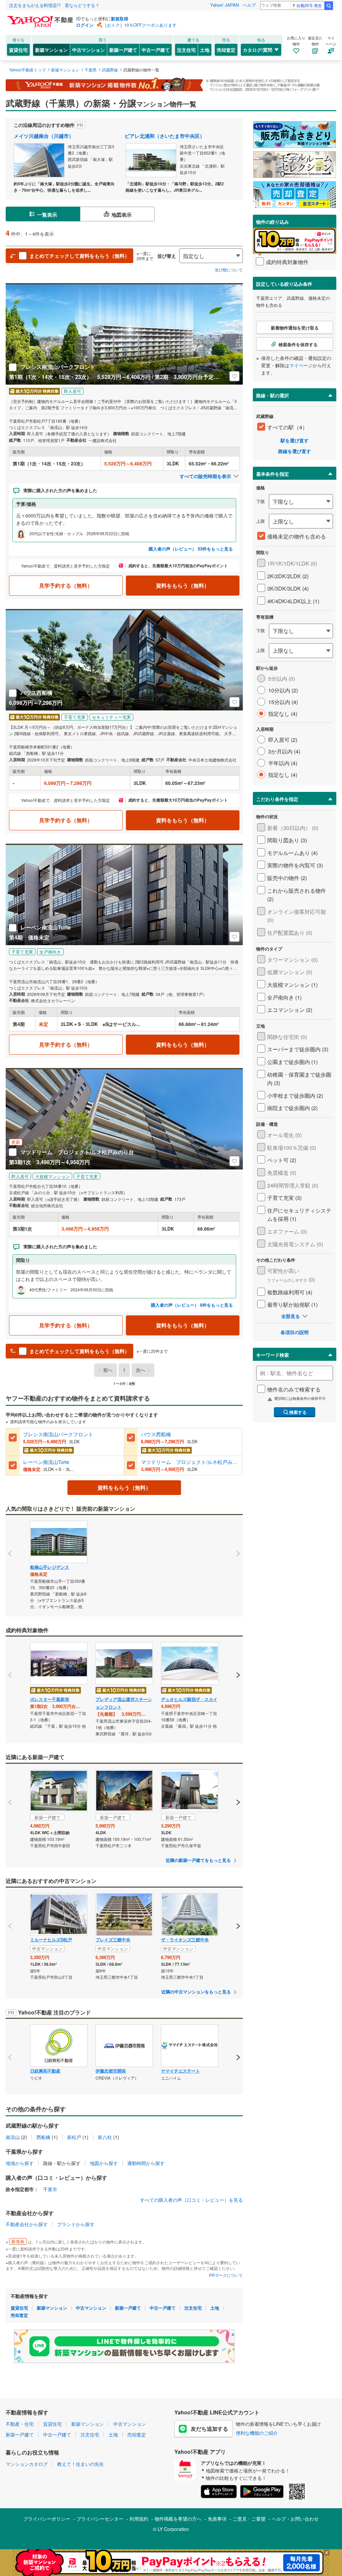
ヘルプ (249, 5)
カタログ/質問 (258, 50)
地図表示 (122, 215)
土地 (205, 50)
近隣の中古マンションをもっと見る (196, 1992)
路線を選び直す (295, 451)
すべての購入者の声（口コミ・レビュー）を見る (191, 2200)
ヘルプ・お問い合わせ (295, 2519)
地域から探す (20, 2163)
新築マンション (51, 50)
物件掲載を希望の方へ (178, 2519)
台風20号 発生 (309, 5)
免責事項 (217, 2519)
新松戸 (74, 2137)
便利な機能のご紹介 (257, 2433)
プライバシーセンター (100, 2519)
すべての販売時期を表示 (205, 476)
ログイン (85, 25)
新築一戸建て (123, 50)
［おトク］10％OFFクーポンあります (140, 25)
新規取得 (120, 19)
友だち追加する (209, 2429)
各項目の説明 (295, 1332)
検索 (329, 6)
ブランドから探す (76, 2224)
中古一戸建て (156, 50)
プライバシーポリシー (47, 2519)
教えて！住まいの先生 (80, 2464)
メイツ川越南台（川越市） (44, 136)
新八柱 (105, 2137)
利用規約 (139, 2519)
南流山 (13, 2137)
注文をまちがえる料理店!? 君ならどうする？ (54, 5)
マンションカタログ (27, 2464)
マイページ (301, 365)
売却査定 (226, 50)
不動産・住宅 (20, 2424)
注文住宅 (186, 50)
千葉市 (50, 2189)
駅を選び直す (295, 440)
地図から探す (104, 2163)
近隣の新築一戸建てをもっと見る (198, 1860)
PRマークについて (226, 2275)
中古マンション (89, 50)
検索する (298, 1412)
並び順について (229, 270)
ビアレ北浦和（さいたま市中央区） (165, 136)
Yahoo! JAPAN (224, 5)
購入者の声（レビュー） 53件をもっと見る (191, 549)
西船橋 (43, 2137)
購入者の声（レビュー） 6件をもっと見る (192, 1305)
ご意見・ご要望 (249, 2519)
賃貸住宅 (18, 50)
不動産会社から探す (27, 2224)
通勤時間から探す (146, 2163)
